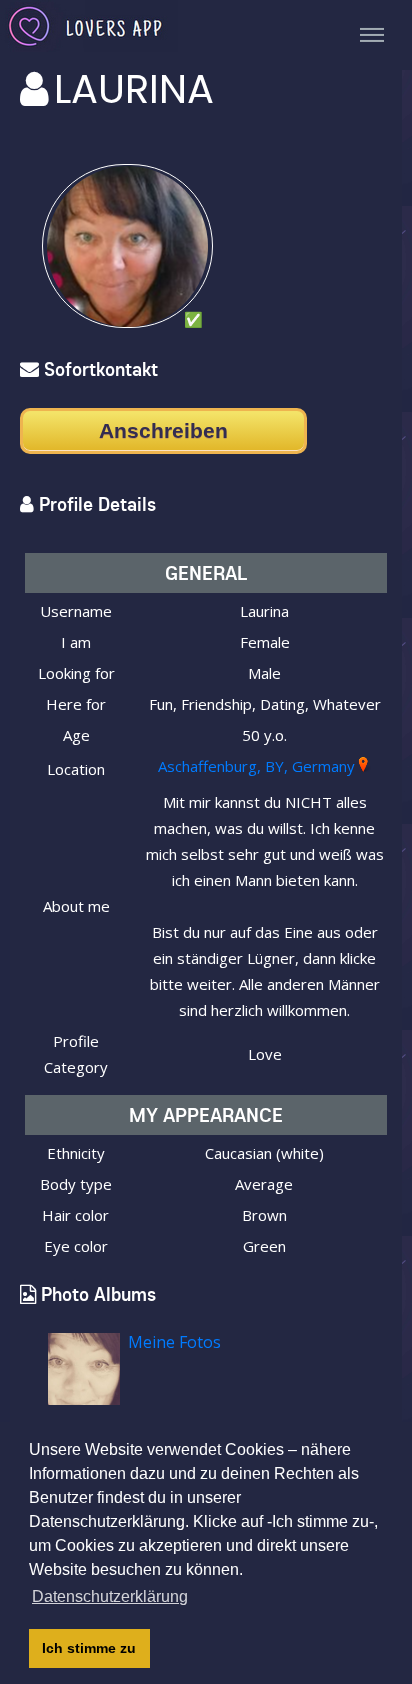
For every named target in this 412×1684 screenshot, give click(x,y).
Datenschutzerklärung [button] (110, 1596)
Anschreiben (163, 430)
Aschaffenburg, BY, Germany (256, 766)
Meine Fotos (174, 1342)
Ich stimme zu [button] (89, 1648)
